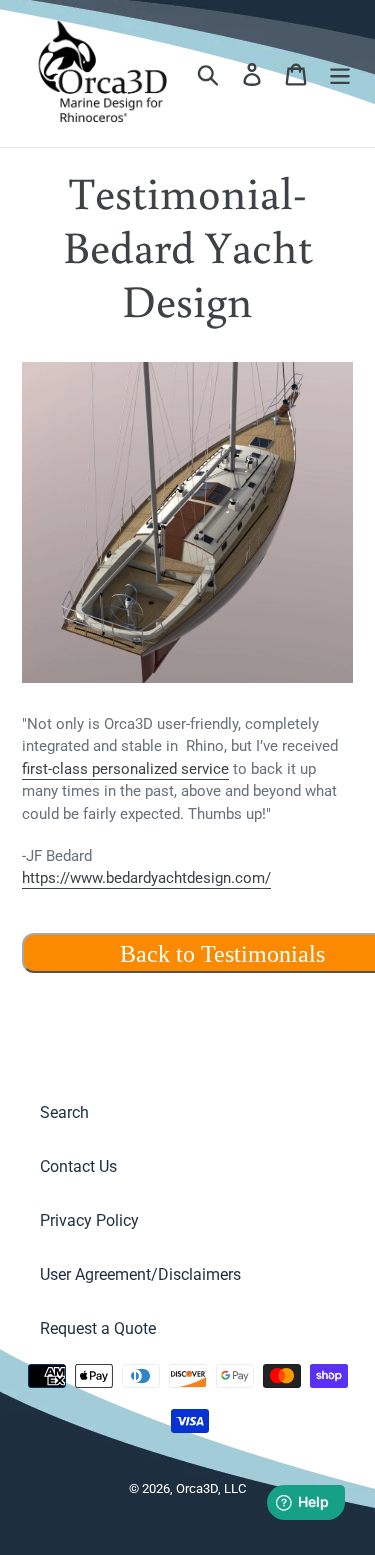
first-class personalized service (125, 769)
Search (64, 1112)
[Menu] (340, 73)
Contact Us (78, 1166)
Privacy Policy (89, 1220)
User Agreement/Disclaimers (140, 1274)
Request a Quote (98, 1328)
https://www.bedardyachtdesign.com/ (146, 878)
